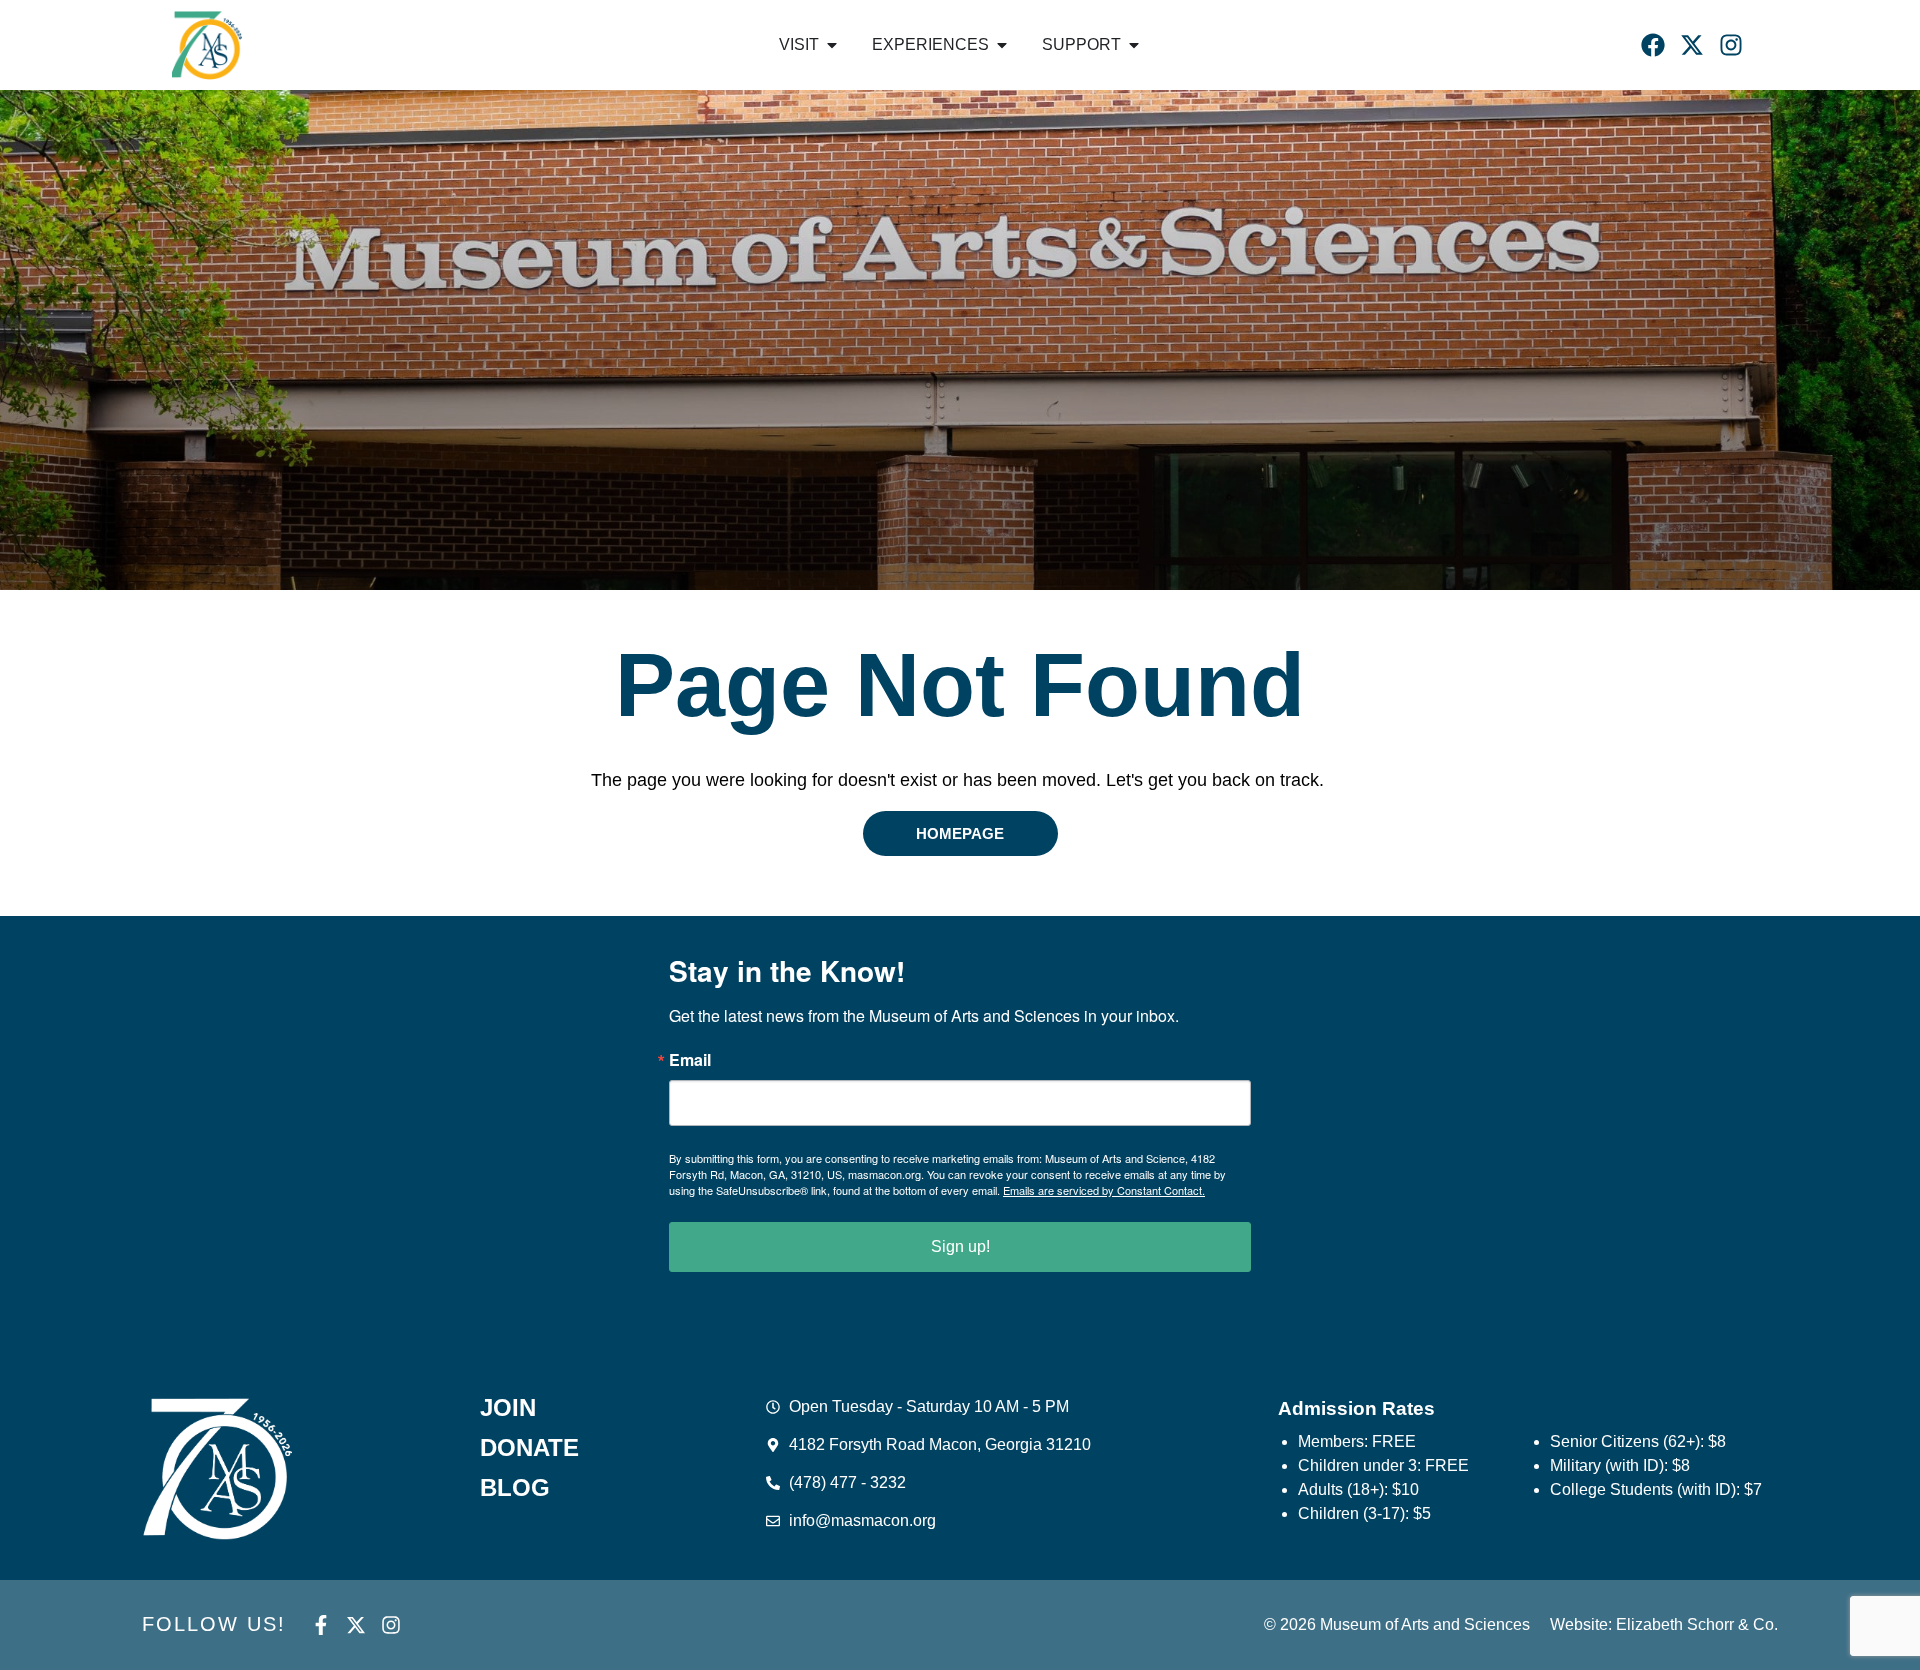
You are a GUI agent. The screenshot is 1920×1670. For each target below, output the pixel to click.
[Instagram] (1731, 45)
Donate (529, 1448)
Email (690, 1060)
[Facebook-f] (321, 1625)
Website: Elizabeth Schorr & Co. (1664, 1624)
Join (508, 1408)
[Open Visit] (832, 45)
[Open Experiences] (1002, 45)
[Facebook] (1653, 45)
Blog (515, 1488)
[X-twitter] (1692, 45)
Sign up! (960, 1246)
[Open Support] (1134, 45)
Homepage (960, 833)
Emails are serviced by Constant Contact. (1104, 1190)
